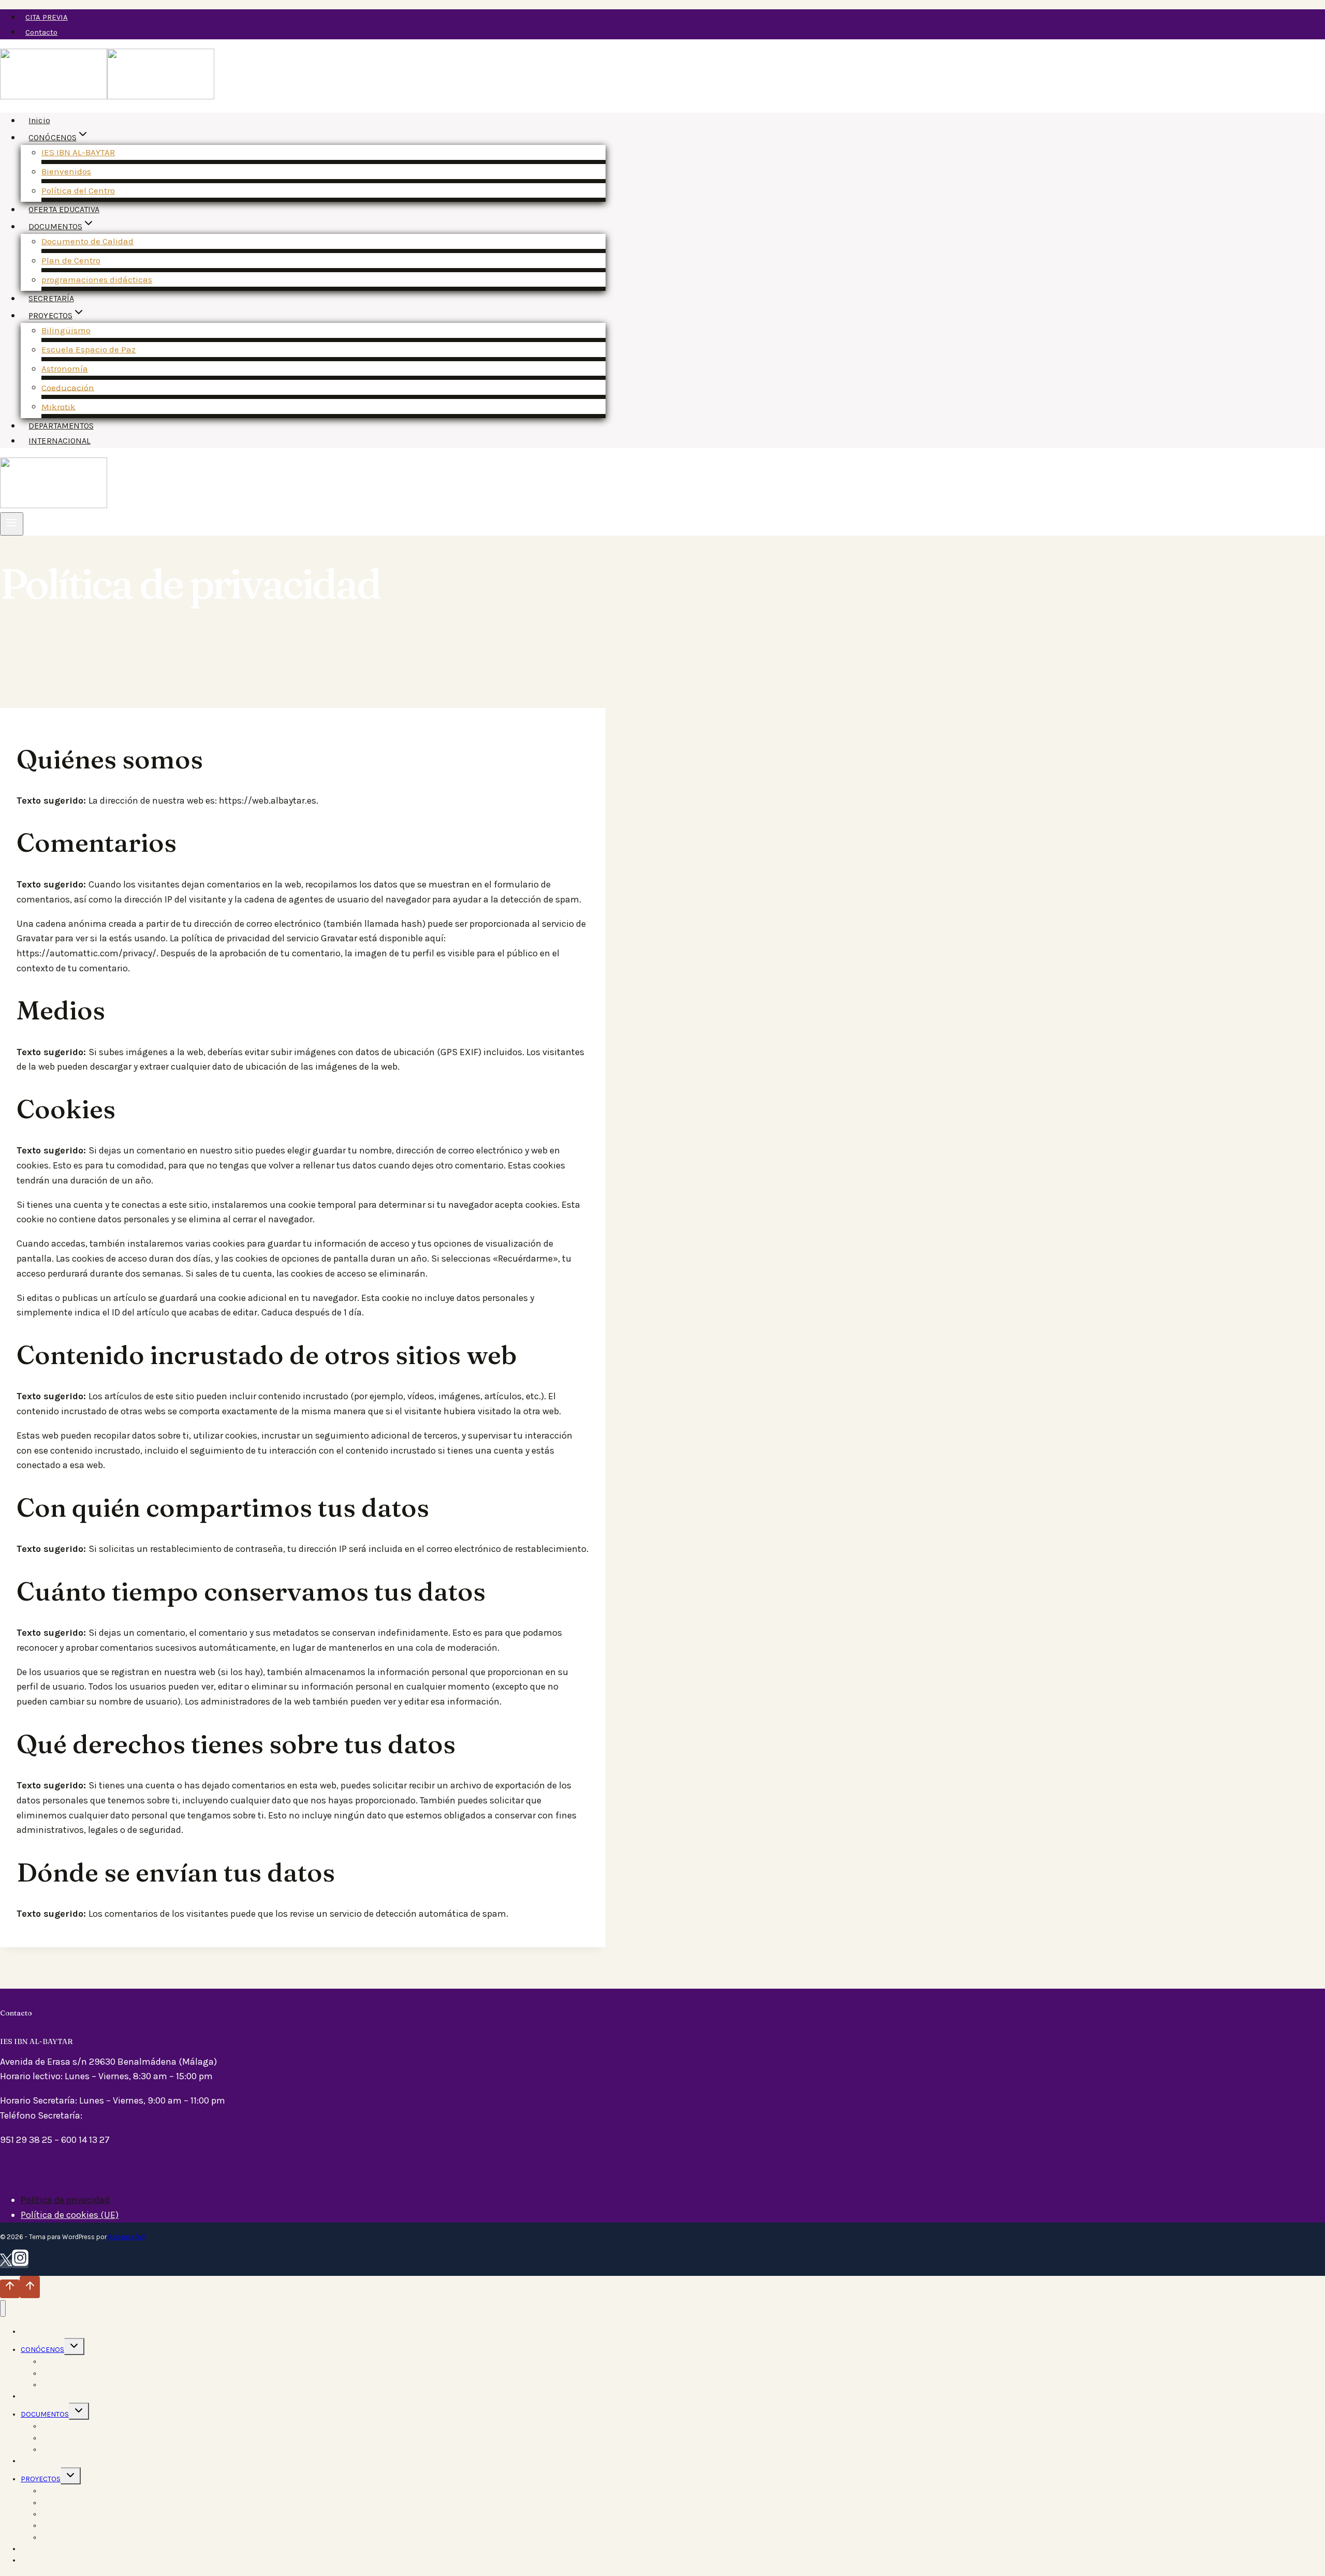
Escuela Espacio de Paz (89, 349)
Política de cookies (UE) (70, 2215)
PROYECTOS (41, 2479)
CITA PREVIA (47, 17)
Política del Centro (78, 190)
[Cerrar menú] (3, 2309)
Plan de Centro (71, 260)
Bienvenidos (66, 171)
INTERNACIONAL (59, 441)
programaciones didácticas (97, 279)
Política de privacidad (65, 2200)
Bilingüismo (66, 330)
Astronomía (65, 368)
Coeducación (68, 387)
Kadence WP (127, 2237)
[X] (6, 2264)
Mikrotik (58, 406)
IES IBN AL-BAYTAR (78, 152)
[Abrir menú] (12, 524)
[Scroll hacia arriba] (10, 2289)
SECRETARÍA (51, 298)
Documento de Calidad (87, 241)
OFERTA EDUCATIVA (64, 209)
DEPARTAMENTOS (61, 426)
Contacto (41, 32)
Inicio (39, 120)
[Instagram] (20, 2264)
